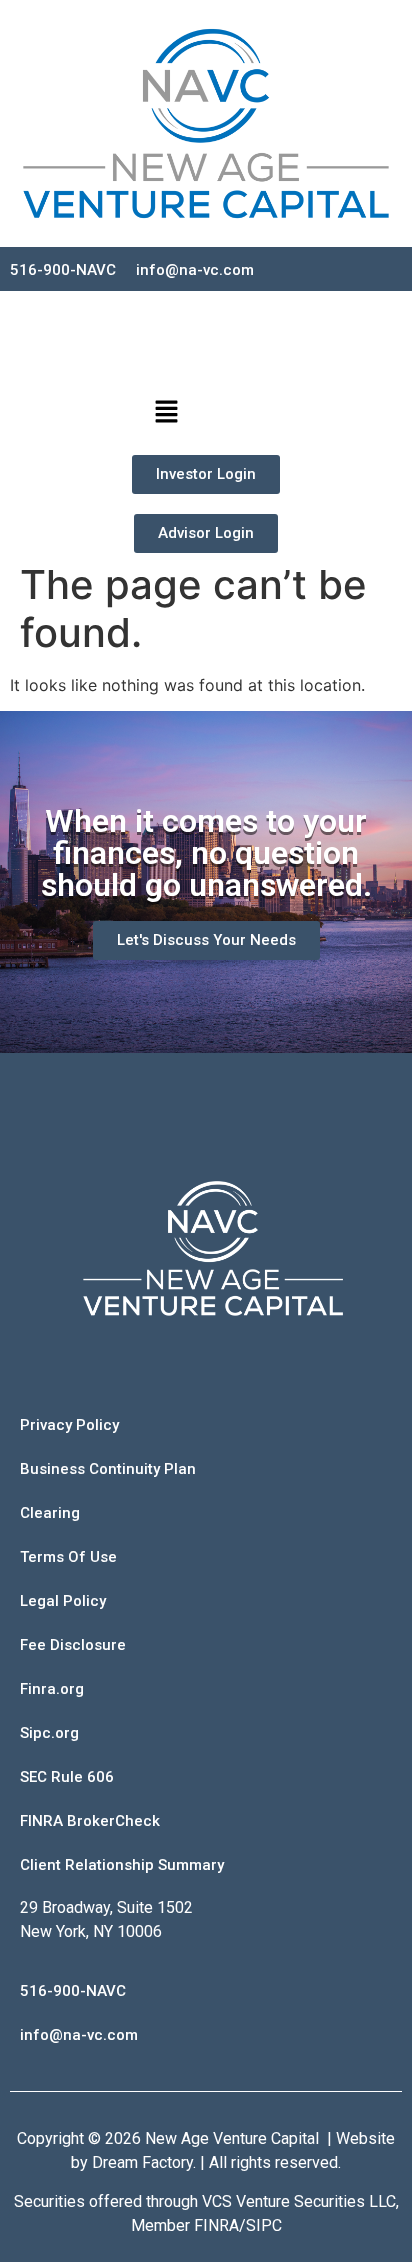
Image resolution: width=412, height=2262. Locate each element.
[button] (166, 413)
